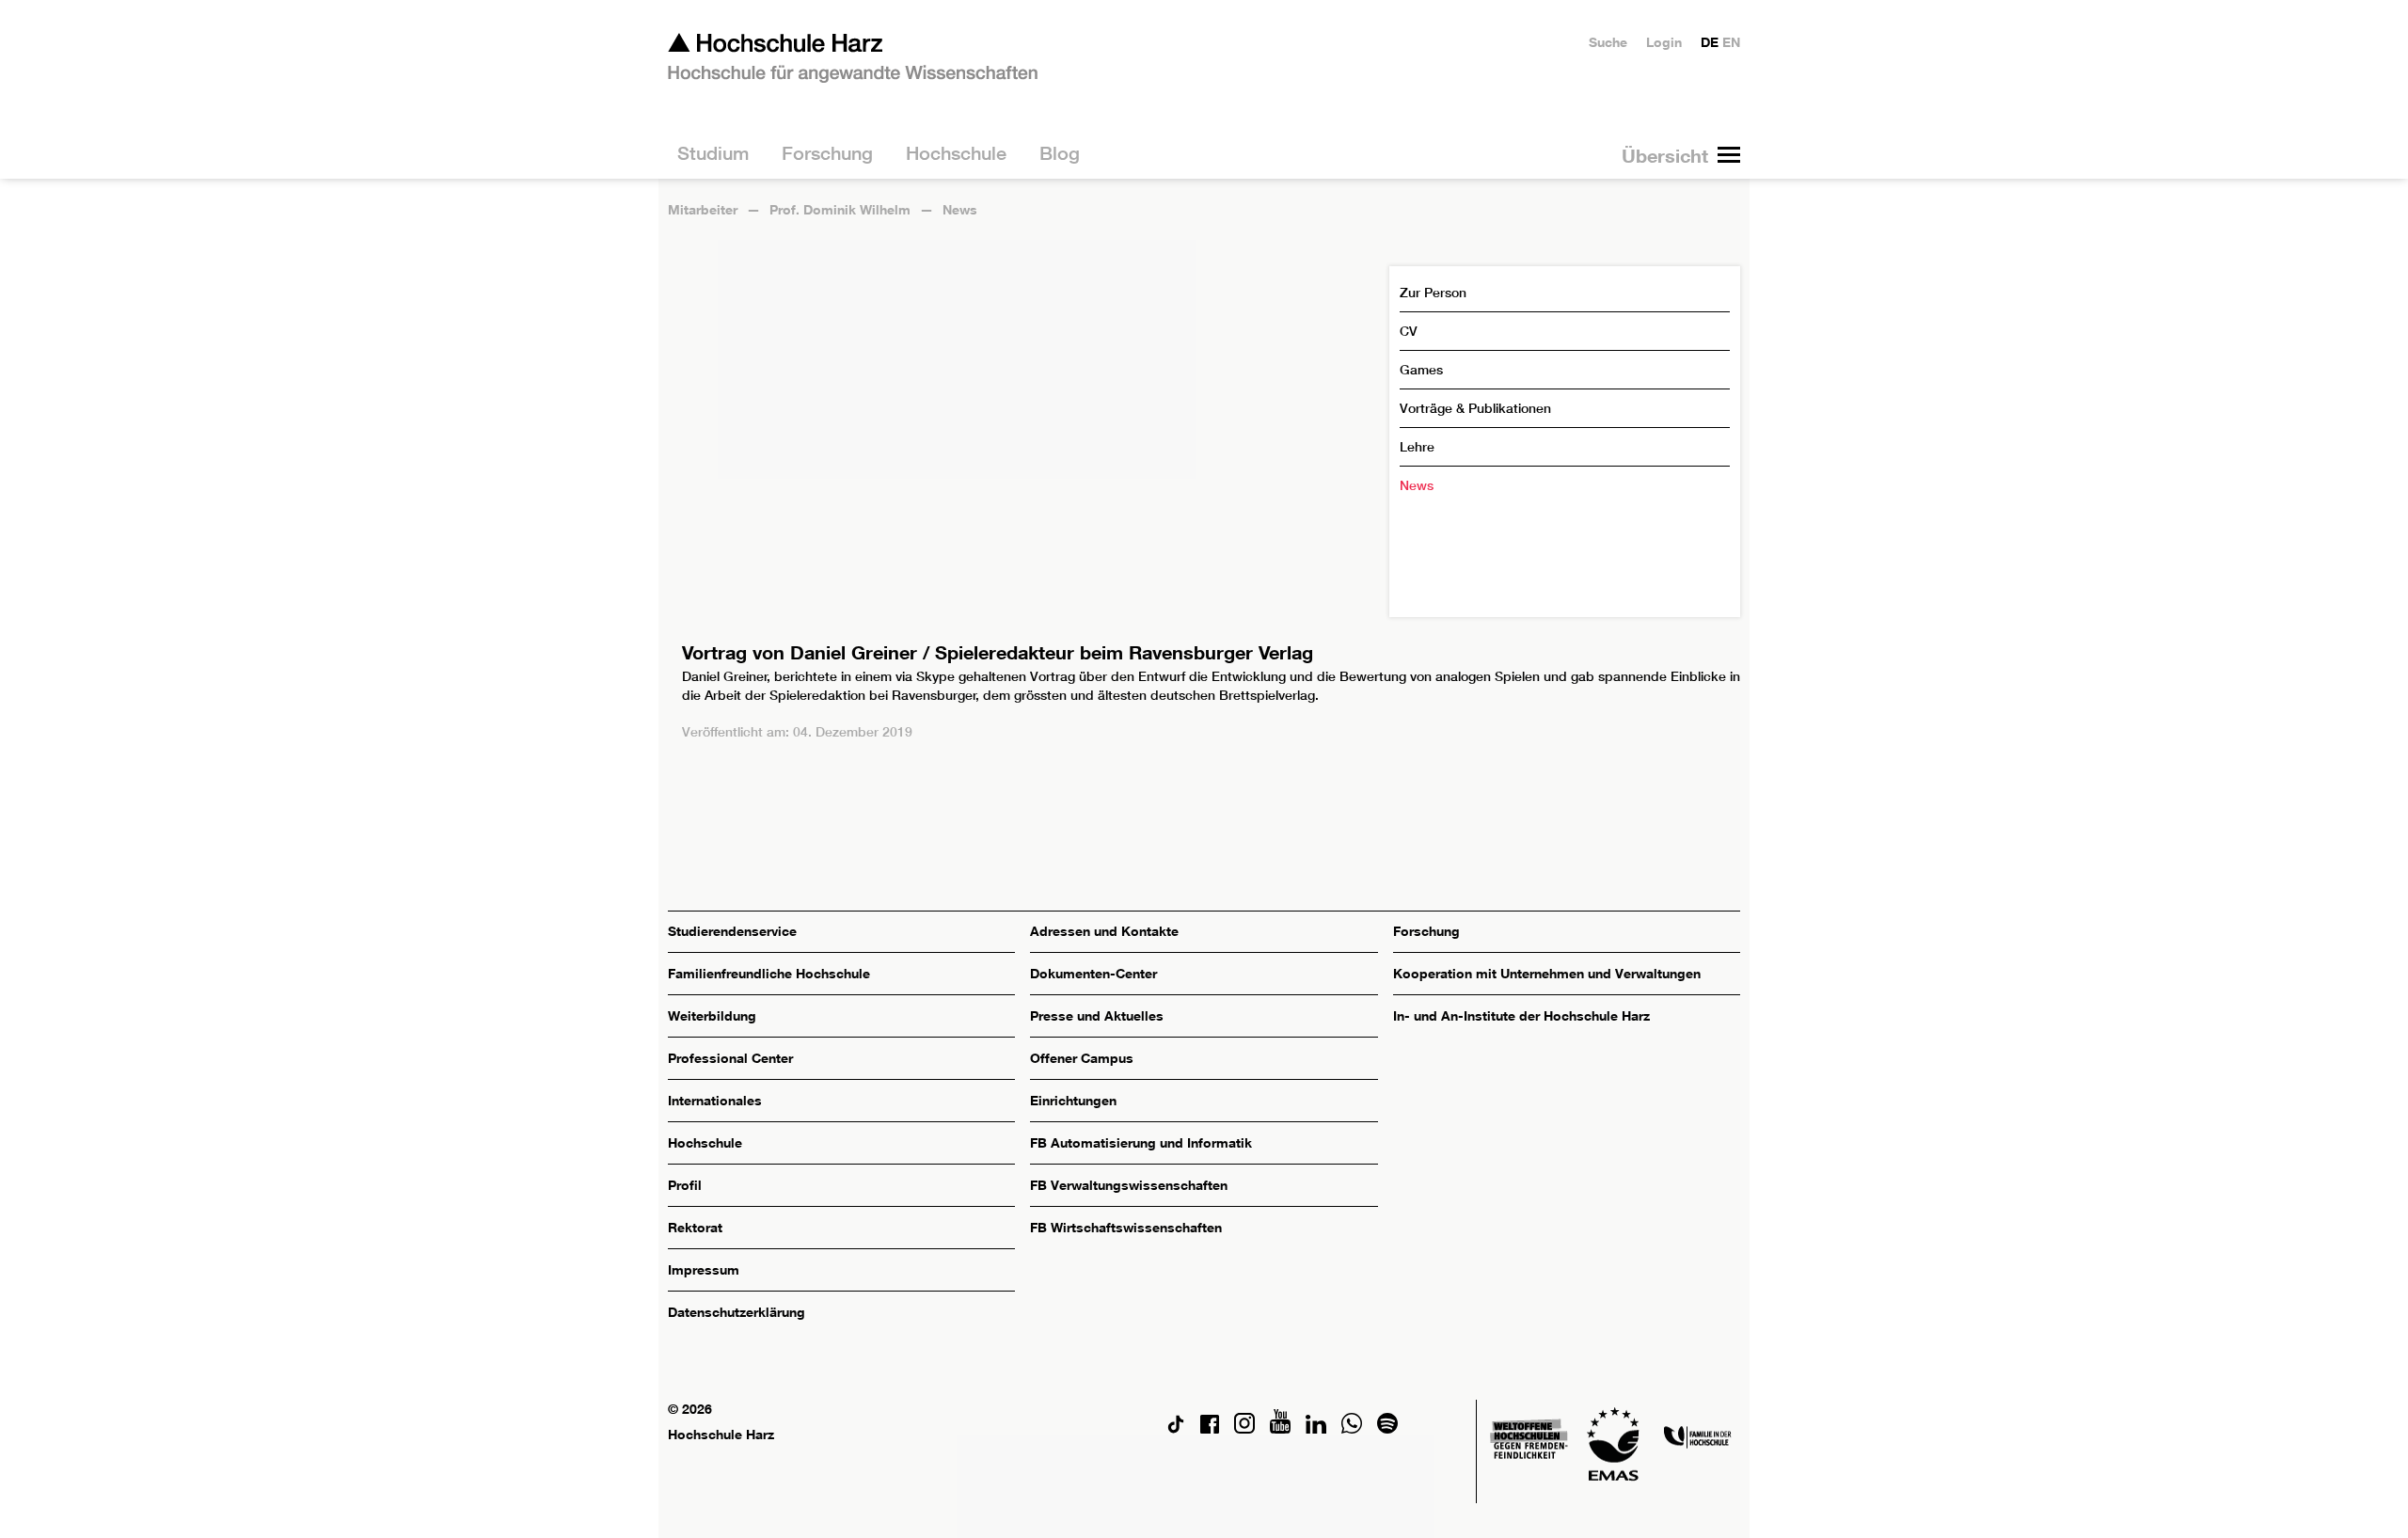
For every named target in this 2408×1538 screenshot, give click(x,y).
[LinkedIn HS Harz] (1316, 1428)
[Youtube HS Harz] (1280, 1428)
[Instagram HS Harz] (1244, 1428)
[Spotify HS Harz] (1387, 1428)
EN (1731, 42)
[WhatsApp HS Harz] (1352, 1428)
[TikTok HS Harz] (1176, 1428)
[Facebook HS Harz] (1210, 1428)
